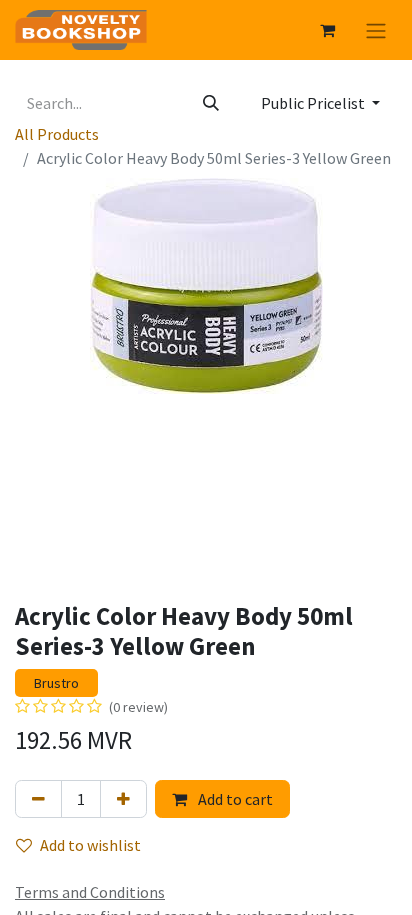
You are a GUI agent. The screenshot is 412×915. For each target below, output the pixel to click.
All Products (57, 134)
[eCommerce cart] (327, 30)
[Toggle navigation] (376, 30)
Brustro (56, 683)
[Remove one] (38, 799)
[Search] (211, 103)
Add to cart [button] (234, 799)
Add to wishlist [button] (90, 845)
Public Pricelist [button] (314, 103)
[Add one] (123, 799)
